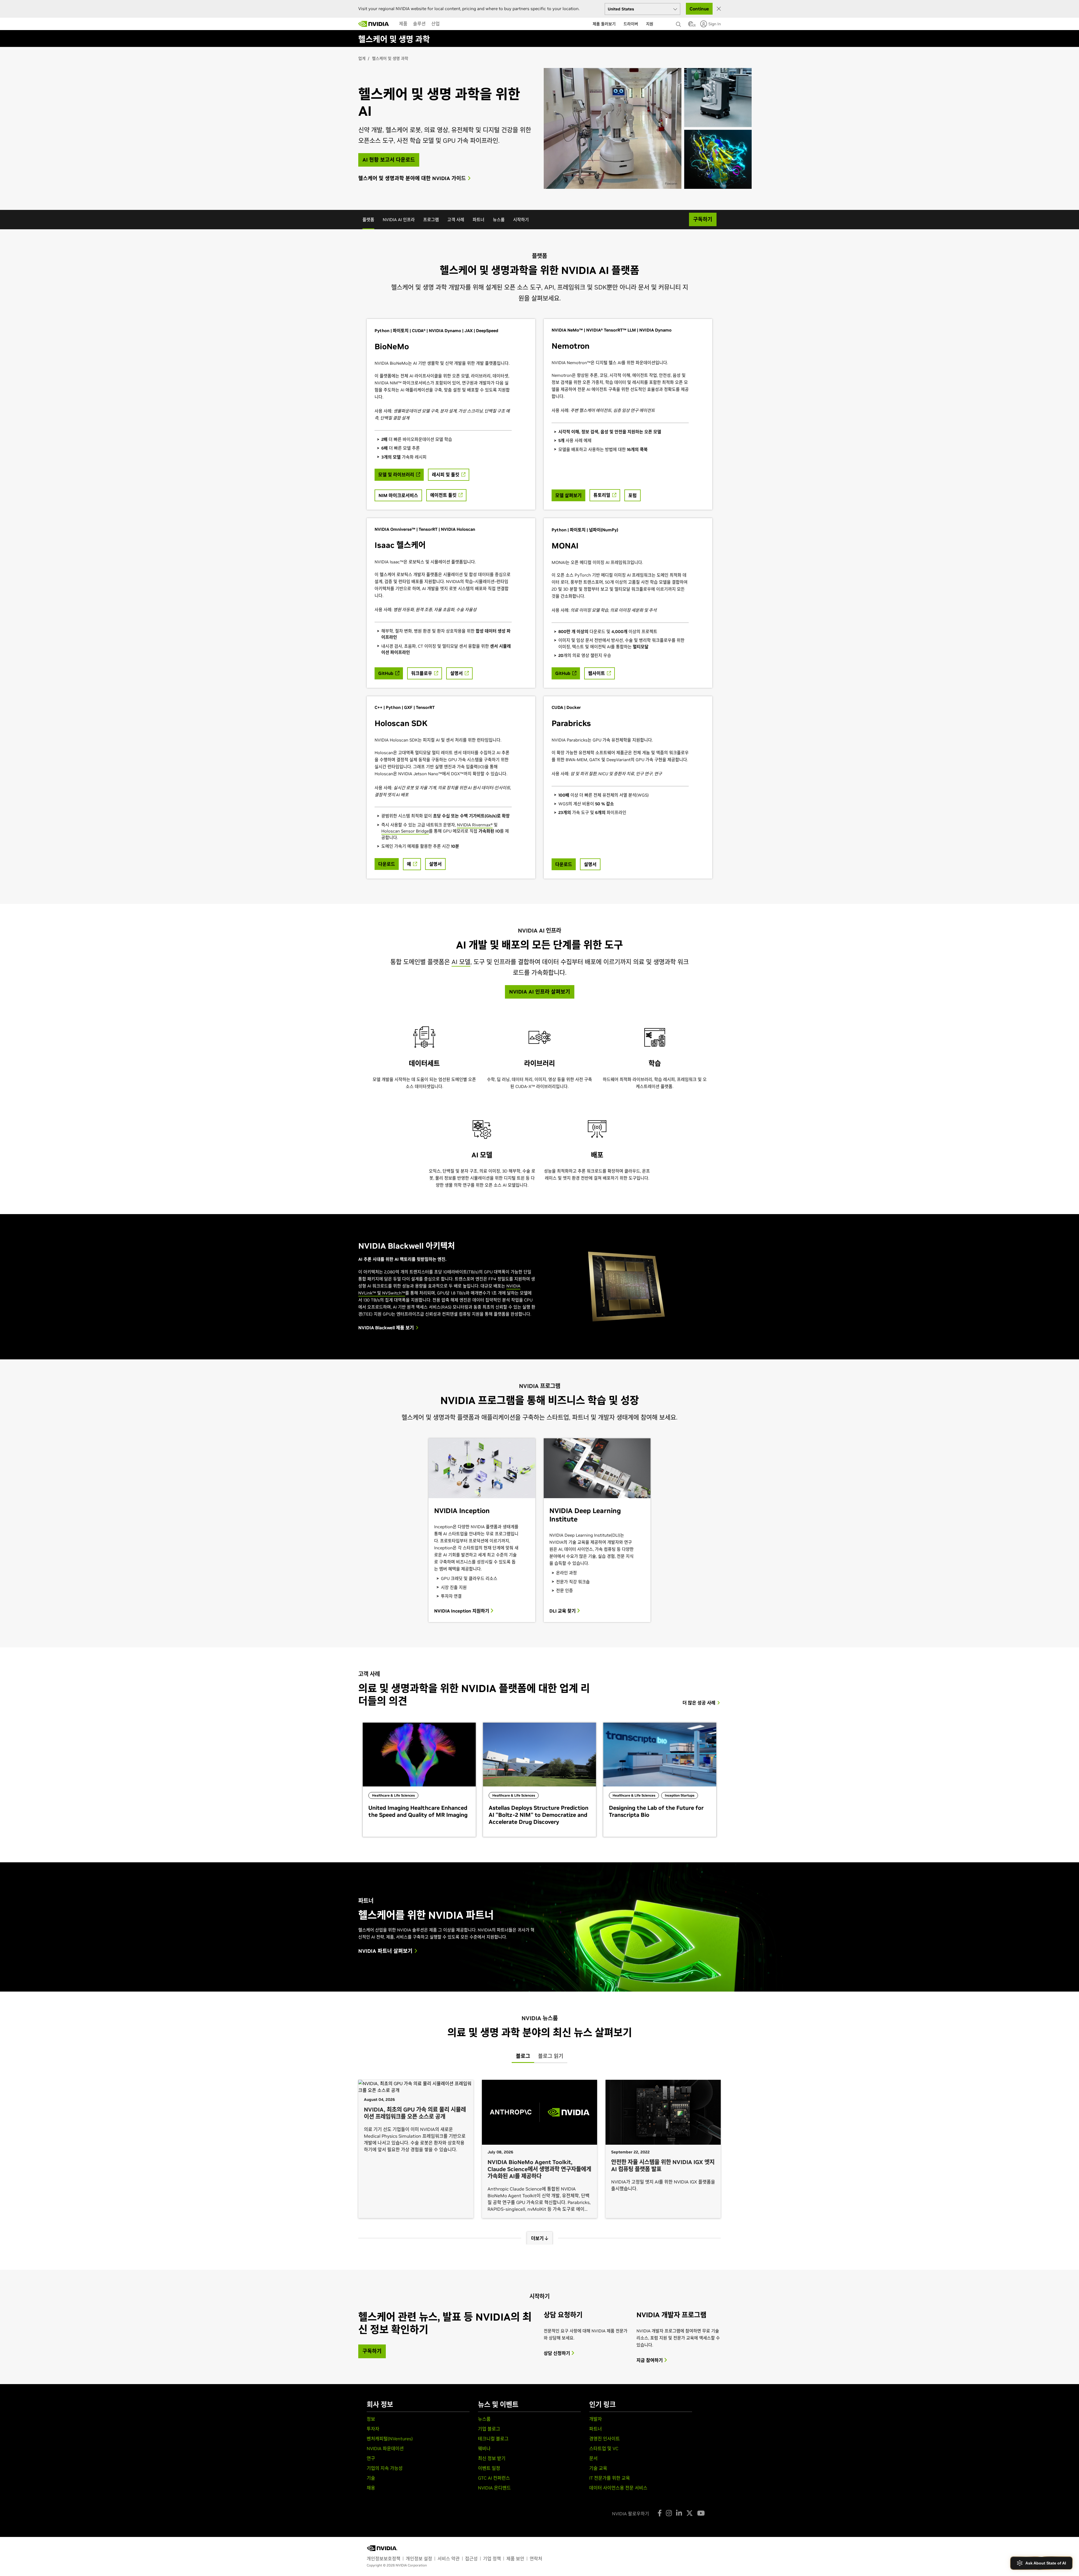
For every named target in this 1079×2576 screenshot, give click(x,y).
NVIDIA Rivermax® (475, 825)
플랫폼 (368, 220)
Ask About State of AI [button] (1046, 2563)
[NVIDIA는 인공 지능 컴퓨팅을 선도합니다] (374, 24)
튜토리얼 (602, 495)
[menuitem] (403, 24)
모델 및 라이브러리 (397, 475)
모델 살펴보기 (568, 495)
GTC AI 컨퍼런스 (494, 2478)
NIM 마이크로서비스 (398, 495)
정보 (371, 2419)
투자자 (373, 2429)
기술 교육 (598, 2468)
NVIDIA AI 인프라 (399, 220)
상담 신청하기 (557, 2353)
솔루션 (419, 24)
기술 (371, 2478)
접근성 (471, 2559)
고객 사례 (456, 220)
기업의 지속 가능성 (385, 2468)
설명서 (457, 673)
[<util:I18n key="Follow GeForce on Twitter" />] (690, 2513)
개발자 (596, 2419)
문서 (593, 2458)
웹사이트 (597, 673)
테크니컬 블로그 (493, 2439)
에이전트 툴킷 (444, 495)
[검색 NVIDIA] (679, 23)
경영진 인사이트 (605, 2439)
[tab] (523, 2056)
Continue (699, 9)
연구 (371, 2458)
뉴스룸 (499, 220)
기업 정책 (492, 2559)
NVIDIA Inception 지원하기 (462, 1611)
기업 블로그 (489, 2429)
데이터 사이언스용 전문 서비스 (618, 2488)
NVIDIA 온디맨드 (494, 2488)
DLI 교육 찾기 (563, 1611)
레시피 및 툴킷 (446, 475)
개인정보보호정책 (384, 2559)
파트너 (479, 220)
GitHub (386, 673)
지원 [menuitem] (650, 24)
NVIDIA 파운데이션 (385, 2448)
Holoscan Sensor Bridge (405, 831)
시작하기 (521, 220)
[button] (691, 26)
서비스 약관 (449, 2559)
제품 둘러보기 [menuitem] (604, 24)
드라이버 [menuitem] (631, 24)
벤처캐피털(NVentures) (390, 2439)
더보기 (538, 2238)
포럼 (633, 495)
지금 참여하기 (650, 2360)
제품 (403, 24)
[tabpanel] (539, 2158)
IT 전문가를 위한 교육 (610, 2478)
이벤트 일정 (489, 2468)
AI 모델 (461, 962)
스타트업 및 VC (604, 2448)
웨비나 (484, 2448)
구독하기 (372, 2351)
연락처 (536, 2559)
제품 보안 (515, 2559)
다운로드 (387, 864)
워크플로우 (422, 673)
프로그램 (431, 220)
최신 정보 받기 (492, 2458)
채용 (371, 2488)
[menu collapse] (395, 24)
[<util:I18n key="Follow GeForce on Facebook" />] (660, 2513)
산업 (436, 24)
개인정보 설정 (419, 2559)
